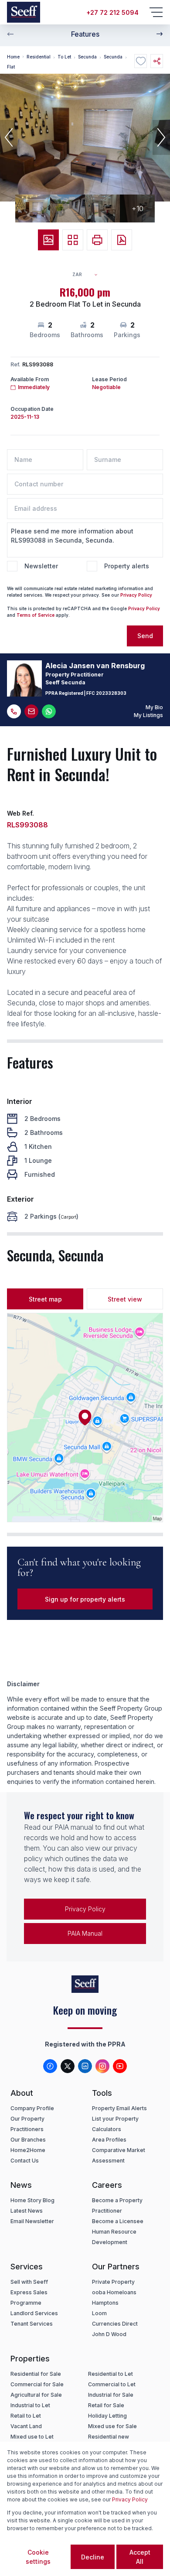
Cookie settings (38, 2557)
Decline (93, 2557)
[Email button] (31, 711)
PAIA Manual (85, 1933)
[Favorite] (141, 61)
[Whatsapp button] (49, 711)
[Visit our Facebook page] (50, 2066)
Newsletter (41, 566)
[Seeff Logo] (24, 12)
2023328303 (111, 693)
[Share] (157, 61)
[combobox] (89, 275)
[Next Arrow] (160, 34)
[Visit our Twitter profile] (68, 2066)
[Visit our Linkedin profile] (85, 2066)
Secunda (87, 57)
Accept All (140, 2557)
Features (85, 34)
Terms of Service (36, 615)
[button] (9, 137)
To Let (64, 57)
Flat (11, 67)
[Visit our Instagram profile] (102, 2066)
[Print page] (97, 240)
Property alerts (127, 566)
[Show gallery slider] (48, 240)
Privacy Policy (136, 595)
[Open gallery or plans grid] (73, 240)
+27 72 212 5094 (112, 12)
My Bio (154, 707)
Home (13, 57)
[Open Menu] (156, 12)
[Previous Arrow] (10, 34)
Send (145, 636)
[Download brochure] (122, 240)
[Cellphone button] (14, 711)
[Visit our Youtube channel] (120, 2066)
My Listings (148, 715)
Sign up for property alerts (85, 1599)
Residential (39, 57)
